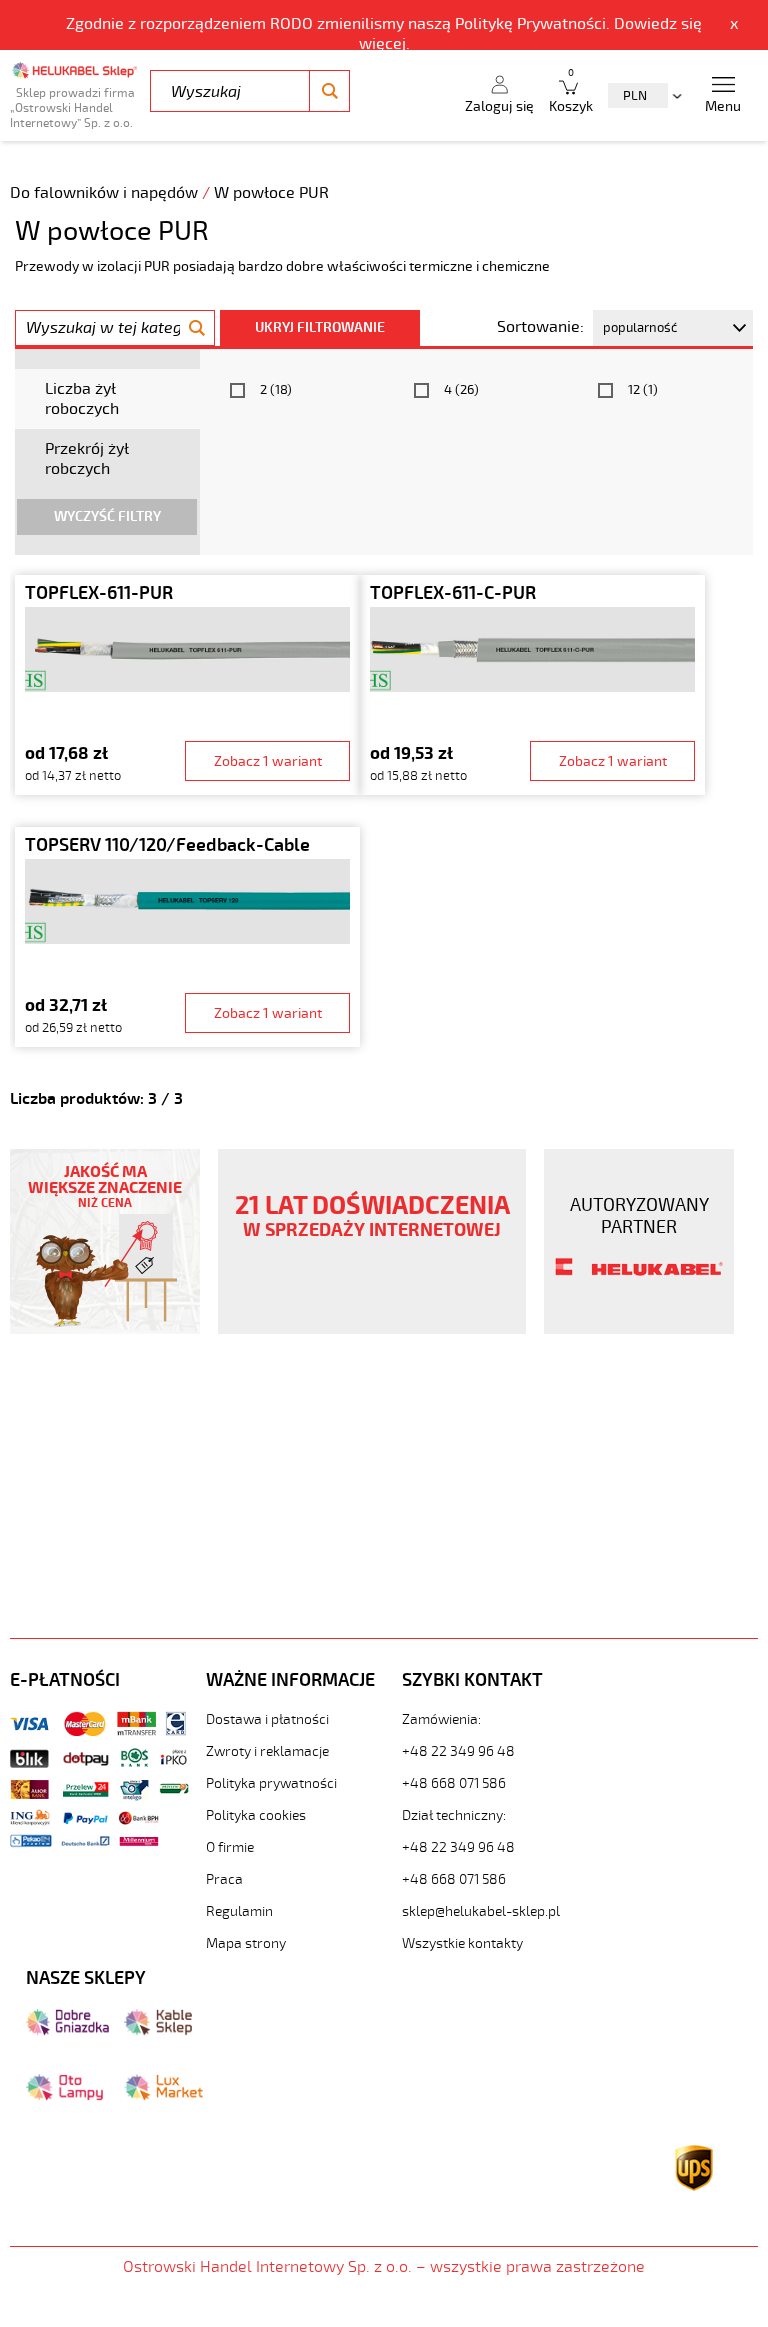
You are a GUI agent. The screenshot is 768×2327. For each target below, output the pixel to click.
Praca (224, 1879)
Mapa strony (246, 1943)
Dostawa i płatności (267, 1719)
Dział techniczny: (454, 1815)
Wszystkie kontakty (462, 1943)
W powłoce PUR (271, 193)
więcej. (384, 44)
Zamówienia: (441, 1719)
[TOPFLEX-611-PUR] (187, 685)
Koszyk (571, 91)
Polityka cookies (256, 1815)
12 (643, 390)
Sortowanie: (540, 327)
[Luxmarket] (163, 2096)
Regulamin (239, 1911)
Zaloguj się (499, 106)
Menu (723, 106)
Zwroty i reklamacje (267, 1751)
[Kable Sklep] (158, 2031)
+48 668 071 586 (454, 1783)
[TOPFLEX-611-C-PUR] (532, 685)
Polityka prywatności (271, 1783)
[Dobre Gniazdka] (67, 2031)
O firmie (230, 1847)
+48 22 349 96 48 (458, 1751)
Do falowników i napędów (106, 193)
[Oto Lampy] (64, 2096)
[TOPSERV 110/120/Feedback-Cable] (187, 937)
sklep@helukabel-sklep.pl (481, 1911)
